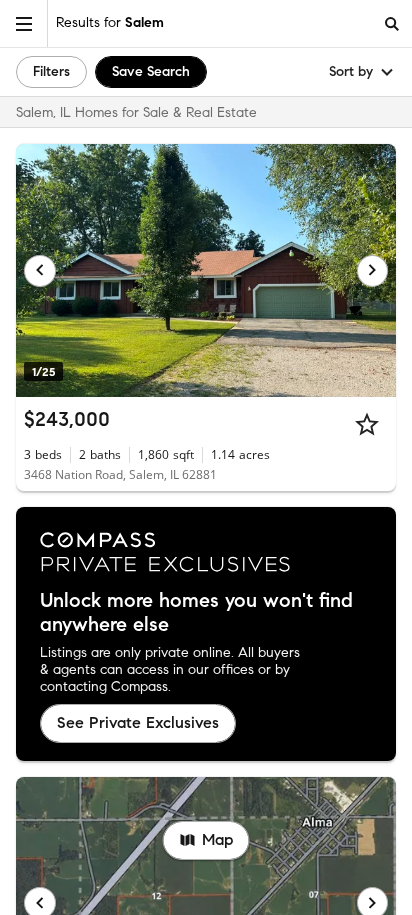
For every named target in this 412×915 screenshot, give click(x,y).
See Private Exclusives (138, 722)
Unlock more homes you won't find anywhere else (196, 613)
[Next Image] (373, 271)
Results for (110, 22)
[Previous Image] (40, 271)
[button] (24, 23)
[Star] (367, 424)
